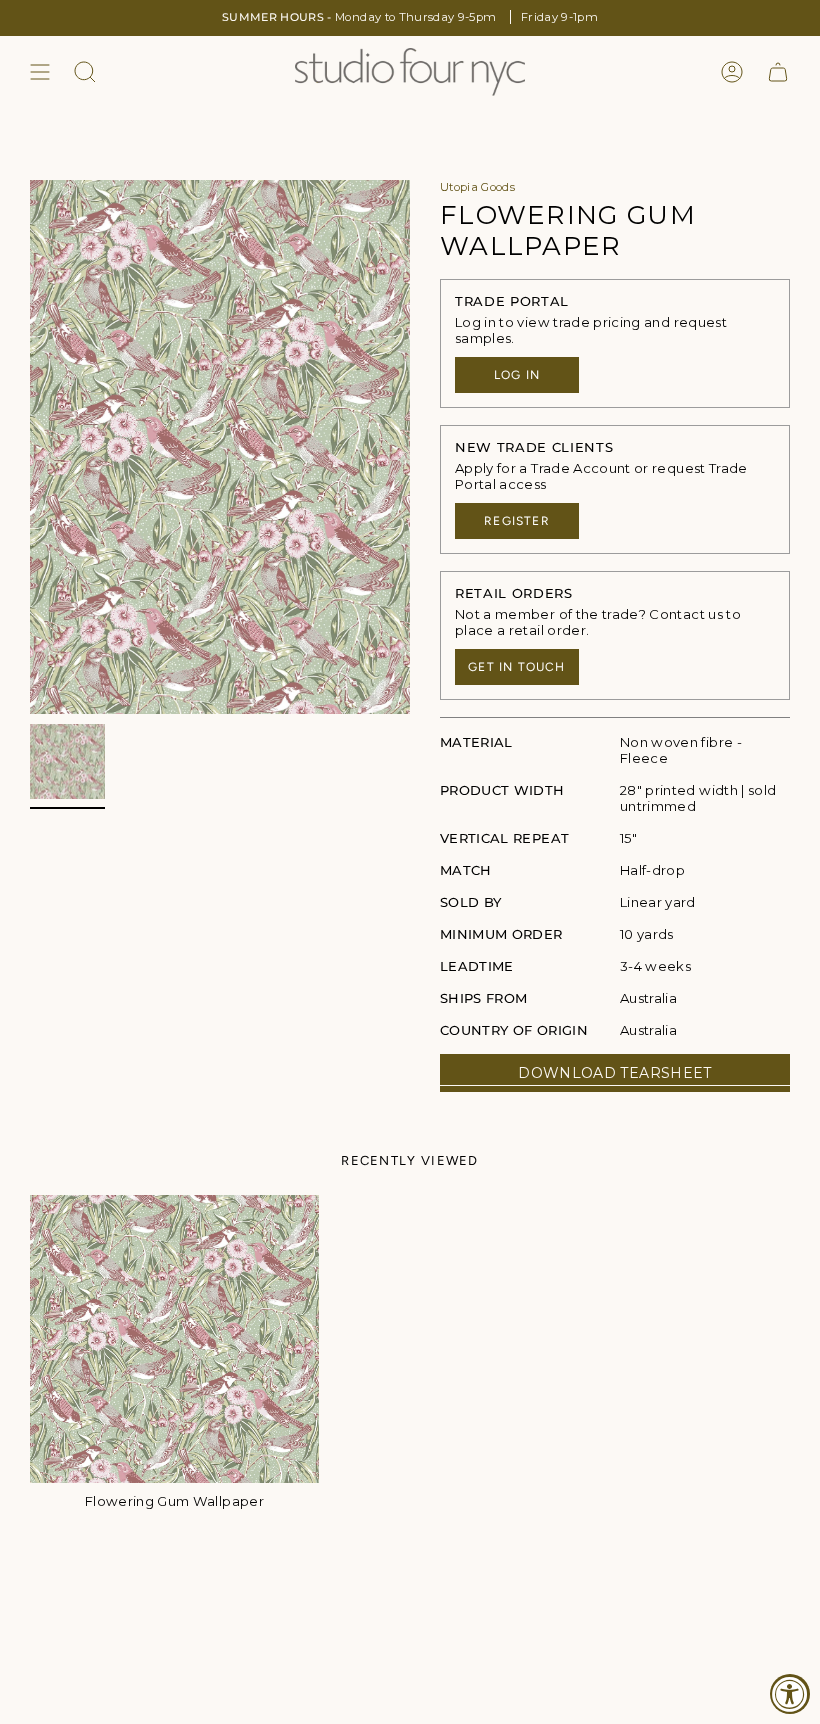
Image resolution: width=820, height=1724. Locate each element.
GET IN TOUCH (516, 667)
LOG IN (517, 375)
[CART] (778, 72)
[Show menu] (40, 72)
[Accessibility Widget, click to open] (790, 1694)
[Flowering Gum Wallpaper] (174, 1339)
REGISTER (517, 521)
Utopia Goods (477, 187)
